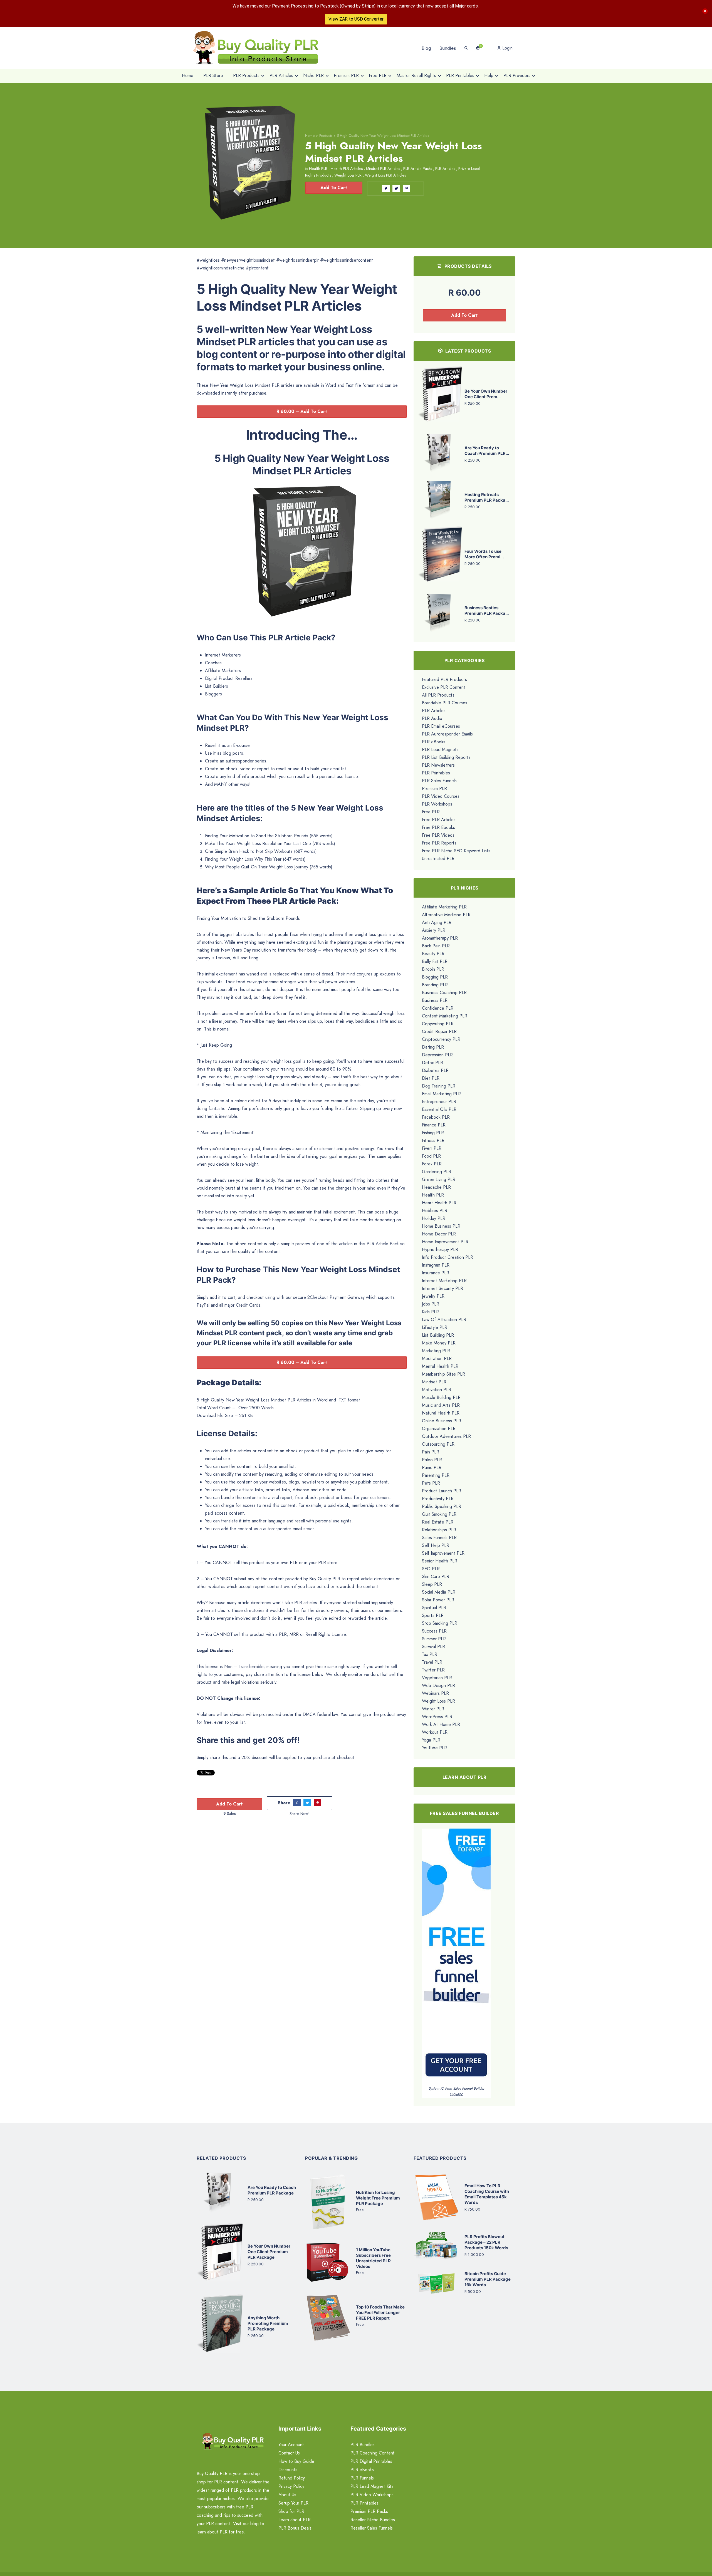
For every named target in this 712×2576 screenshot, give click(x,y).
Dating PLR (433, 1047)
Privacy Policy (291, 2486)
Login (507, 48)
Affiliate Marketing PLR (444, 907)
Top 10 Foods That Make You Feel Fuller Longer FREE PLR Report (380, 2313)
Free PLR (431, 812)
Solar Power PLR (438, 1600)
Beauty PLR (433, 954)
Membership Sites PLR (443, 1374)
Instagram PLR (436, 1265)
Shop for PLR (291, 2511)
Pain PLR (431, 1452)
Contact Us (289, 2453)
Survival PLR (433, 1647)
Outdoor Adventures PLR (446, 1436)
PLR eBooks (434, 742)
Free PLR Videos (438, 835)
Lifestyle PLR (435, 1327)
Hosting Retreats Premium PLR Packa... (487, 497)
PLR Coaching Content (373, 2453)
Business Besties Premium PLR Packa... (487, 610)
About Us (287, 2495)
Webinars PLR (435, 1693)
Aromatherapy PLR (440, 938)
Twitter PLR (433, 1670)
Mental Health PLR (440, 1366)
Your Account (291, 2445)
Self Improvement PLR (443, 1553)
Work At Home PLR (441, 1724)
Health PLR (318, 169)
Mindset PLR (434, 1382)
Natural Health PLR (441, 1413)
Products (326, 136)
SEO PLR (431, 1569)
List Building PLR (438, 1335)
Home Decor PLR (439, 1234)
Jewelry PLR (433, 1296)
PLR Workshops (437, 804)
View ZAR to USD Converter (356, 19)
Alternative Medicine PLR (446, 915)
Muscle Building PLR (441, 1397)
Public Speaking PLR (442, 1506)
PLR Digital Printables (371, 2461)
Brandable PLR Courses (445, 703)
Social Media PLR (439, 1592)
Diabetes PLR (435, 1070)
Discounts (288, 2470)
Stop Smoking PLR (440, 1623)
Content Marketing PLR (445, 1016)
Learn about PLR (295, 2520)
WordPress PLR (437, 1717)
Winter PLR (433, 1709)
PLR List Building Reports (446, 757)
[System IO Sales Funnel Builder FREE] (456, 1957)
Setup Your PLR (293, 2503)
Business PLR (435, 1000)
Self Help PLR (436, 1545)
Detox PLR (432, 1063)
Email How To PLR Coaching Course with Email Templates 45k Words (487, 2194)
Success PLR (434, 1631)
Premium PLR (434, 788)
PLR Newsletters (438, 765)
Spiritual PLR (434, 1608)
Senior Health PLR (440, 1561)
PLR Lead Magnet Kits (372, 2486)
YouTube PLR (434, 1748)
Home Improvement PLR (445, 1242)
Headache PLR (436, 1187)
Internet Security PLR (442, 1288)
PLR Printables (436, 773)
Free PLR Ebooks (438, 827)
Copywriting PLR (438, 1024)
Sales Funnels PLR (439, 1538)
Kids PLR (430, 1312)
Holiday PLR (434, 1218)
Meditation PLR (437, 1358)
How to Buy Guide (296, 2461)
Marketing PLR (436, 1351)
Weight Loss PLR (348, 175)
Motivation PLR (437, 1390)
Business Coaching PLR (444, 993)
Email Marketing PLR (441, 1094)
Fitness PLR (433, 1140)
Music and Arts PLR (441, 1405)
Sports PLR (433, 1615)
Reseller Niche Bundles (373, 2520)
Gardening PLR (437, 1172)
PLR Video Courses (441, 796)
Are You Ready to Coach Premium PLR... (487, 451)
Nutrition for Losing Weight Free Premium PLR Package (378, 2198)
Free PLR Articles (439, 820)
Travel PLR (432, 1662)
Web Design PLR (438, 1685)
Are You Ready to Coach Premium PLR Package (272, 2190)
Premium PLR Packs (369, 2511)
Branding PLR (435, 985)
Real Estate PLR (438, 1522)
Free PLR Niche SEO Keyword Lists (456, 851)
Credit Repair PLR (439, 1031)
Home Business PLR (441, 1226)
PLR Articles (445, 169)
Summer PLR (434, 1639)
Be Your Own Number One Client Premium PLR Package (269, 2252)
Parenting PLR (436, 1475)
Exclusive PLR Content (444, 687)
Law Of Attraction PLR (444, 1320)
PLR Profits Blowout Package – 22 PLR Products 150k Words (486, 2242)
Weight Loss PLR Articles (385, 175)
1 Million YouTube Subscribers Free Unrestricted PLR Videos (373, 2258)
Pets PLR (431, 1483)
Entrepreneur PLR (439, 1102)
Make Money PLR (439, 1343)
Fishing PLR (433, 1133)
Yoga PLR (431, 1740)
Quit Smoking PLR (439, 1514)
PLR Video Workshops (372, 2495)
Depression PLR (437, 1055)
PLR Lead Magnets (440, 750)
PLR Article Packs (418, 169)
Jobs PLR (431, 1304)
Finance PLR (434, 1125)
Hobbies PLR (435, 1211)
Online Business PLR (442, 1421)
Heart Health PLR (439, 1203)
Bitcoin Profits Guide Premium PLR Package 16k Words (488, 2279)
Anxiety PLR (434, 930)
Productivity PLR (438, 1499)
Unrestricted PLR (438, 859)
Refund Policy (292, 2478)
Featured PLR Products (444, 679)
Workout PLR (435, 1732)
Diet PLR (431, 1078)
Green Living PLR (439, 1179)
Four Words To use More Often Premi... (484, 554)
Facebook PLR (436, 1117)
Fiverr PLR (432, 1148)
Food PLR (431, 1156)
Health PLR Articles (347, 169)
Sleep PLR (432, 1584)
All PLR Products (438, 695)
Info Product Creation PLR (448, 1257)
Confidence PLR (438, 1008)
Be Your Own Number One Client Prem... (486, 394)
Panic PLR (432, 1467)
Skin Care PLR (436, 1576)
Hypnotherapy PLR (440, 1249)
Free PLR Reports (439, 843)
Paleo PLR (432, 1460)
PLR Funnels (362, 2478)
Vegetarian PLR (437, 1678)
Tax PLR (430, 1654)
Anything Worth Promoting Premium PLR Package (268, 2323)
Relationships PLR (439, 1530)
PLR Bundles (363, 2445)
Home (310, 136)
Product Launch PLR (442, 1491)
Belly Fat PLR (435, 961)
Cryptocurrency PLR (441, 1039)
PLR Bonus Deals (295, 2528)
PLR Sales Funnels (439, 781)
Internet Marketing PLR (444, 1281)
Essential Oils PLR (439, 1109)
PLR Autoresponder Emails (447, 734)
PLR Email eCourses (441, 726)
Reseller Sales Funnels (372, 2528)
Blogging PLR (435, 977)
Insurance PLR (436, 1273)
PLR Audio (432, 718)
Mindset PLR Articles (383, 169)
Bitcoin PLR (433, 969)
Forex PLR (432, 1164)
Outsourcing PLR (438, 1444)
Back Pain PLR (436, 946)
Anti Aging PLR (437, 922)
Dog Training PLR (439, 1086)
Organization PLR (439, 1429)
